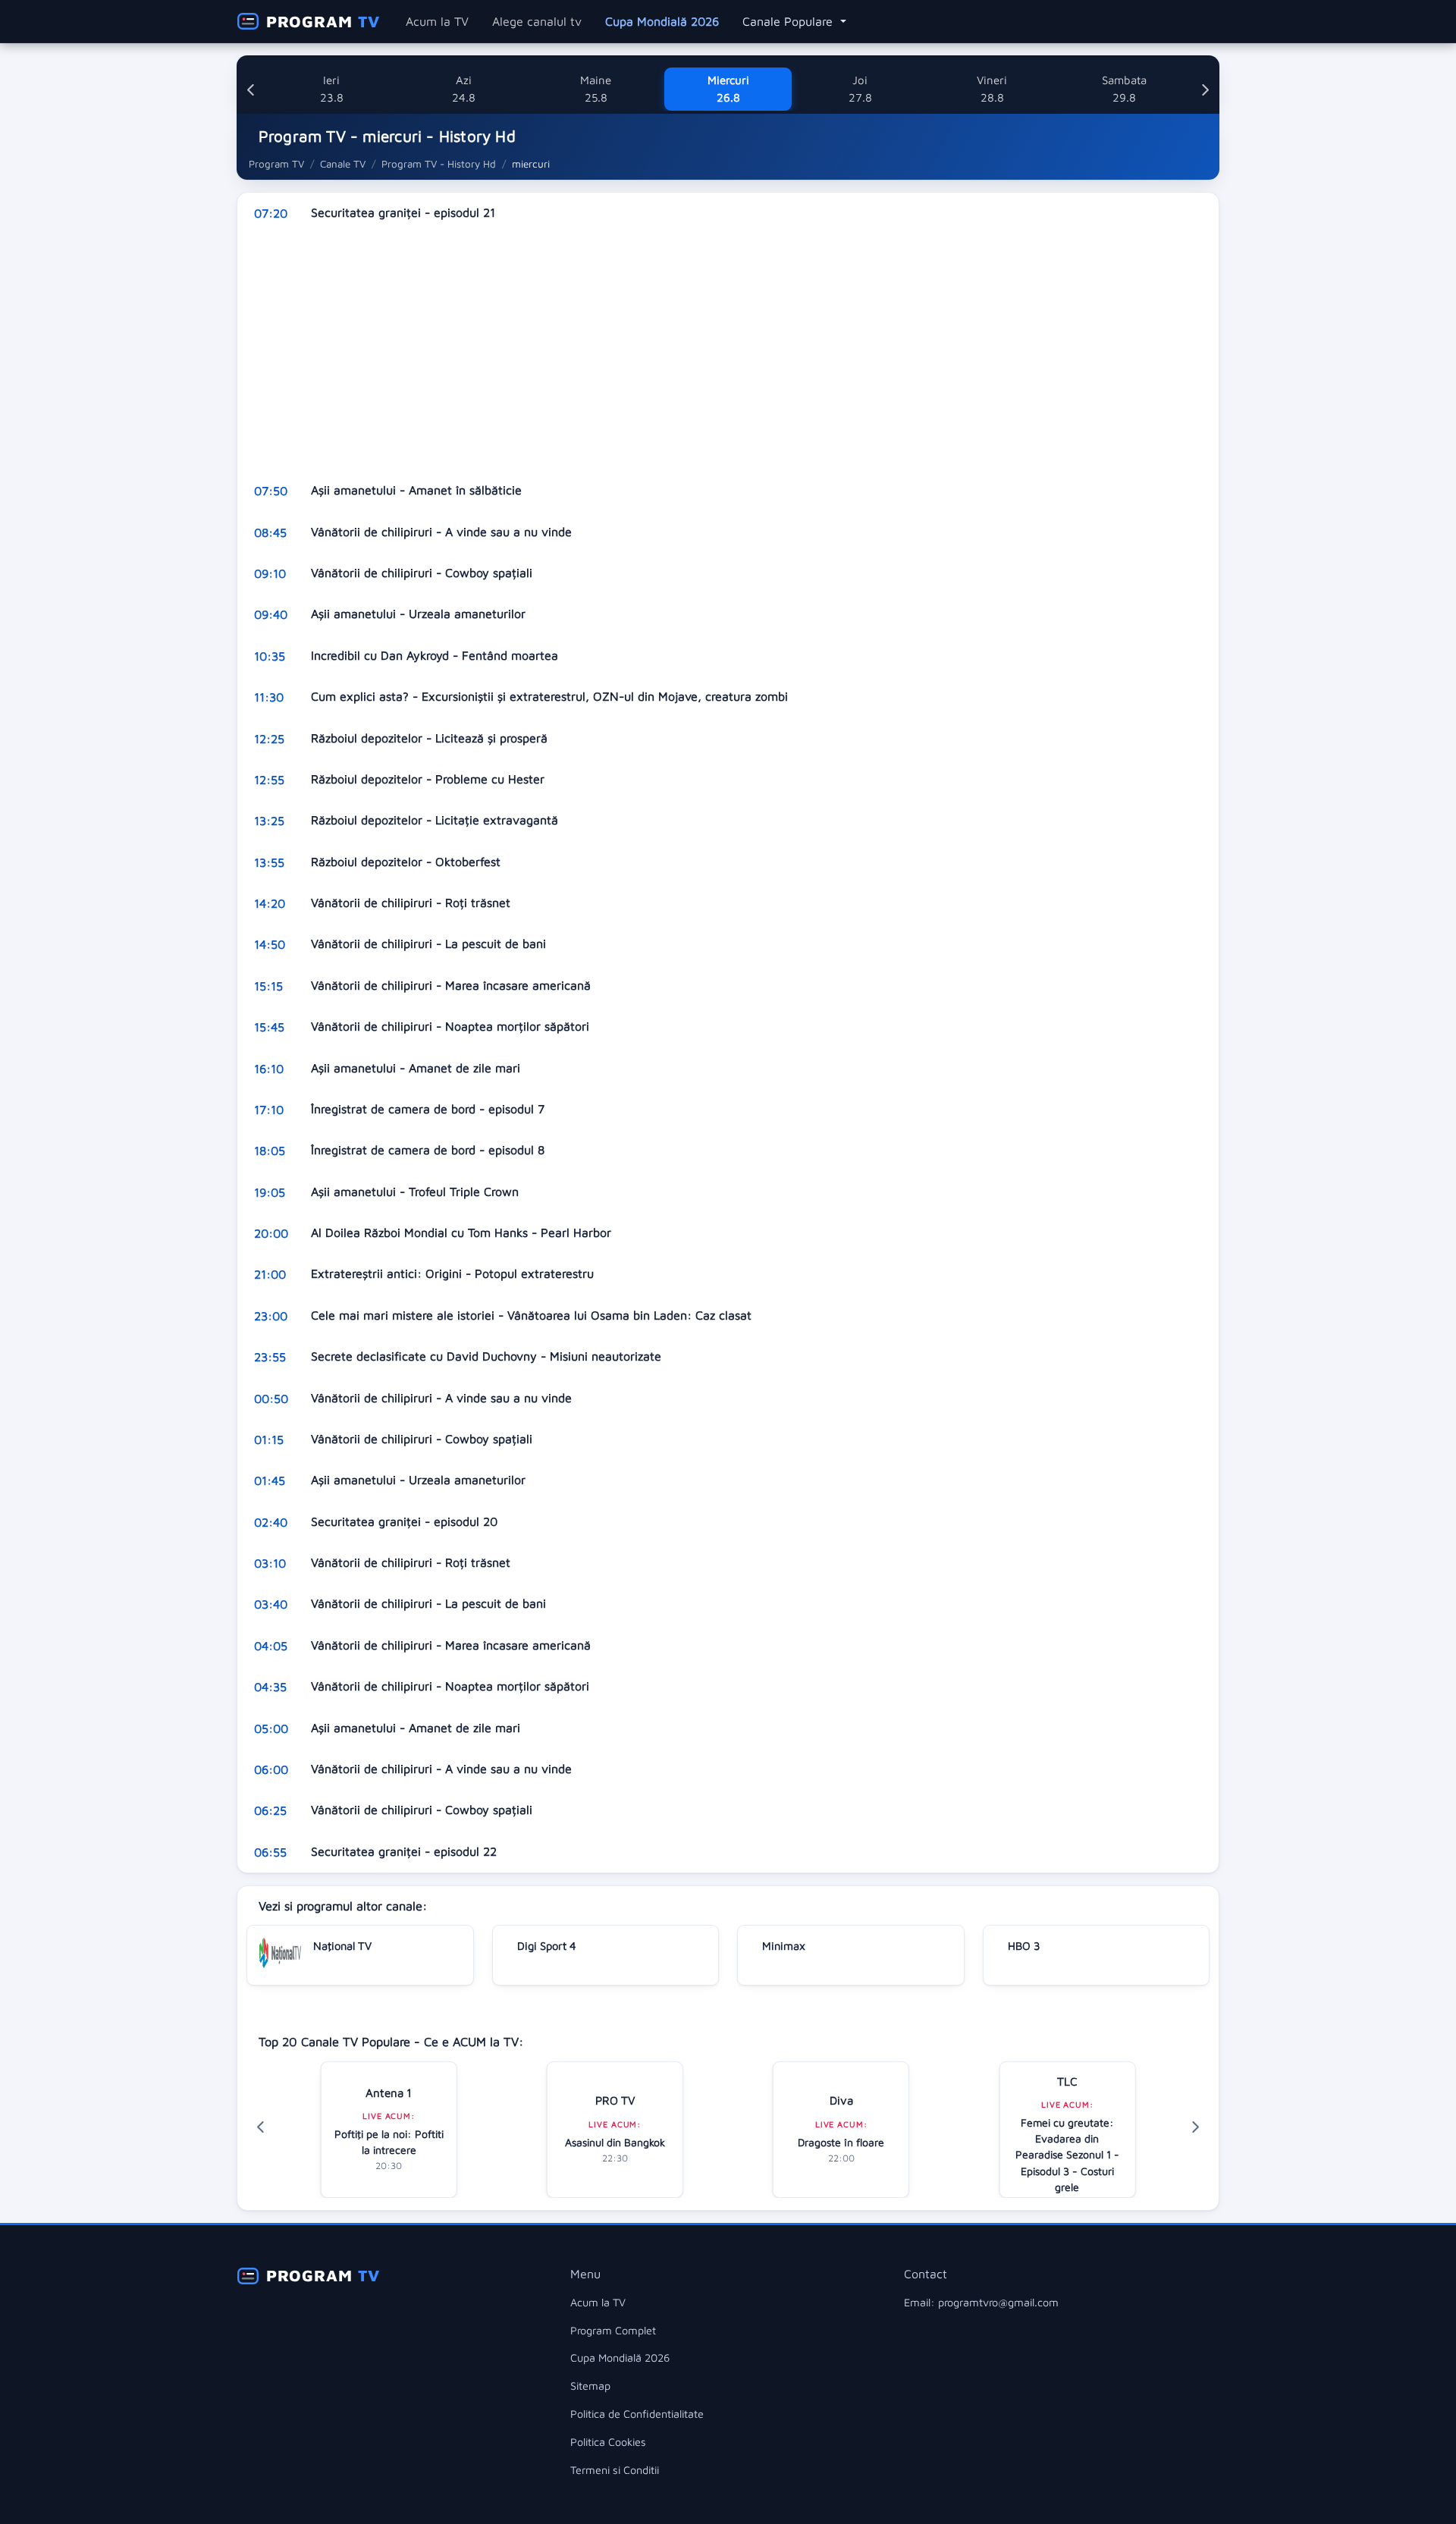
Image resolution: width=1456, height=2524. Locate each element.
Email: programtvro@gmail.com (981, 2302)
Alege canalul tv (537, 21)
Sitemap (590, 2386)
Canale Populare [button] (789, 21)
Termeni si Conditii (615, 2470)
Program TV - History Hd (439, 164)
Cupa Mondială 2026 (662, 21)
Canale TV (343, 164)
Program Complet (613, 2330)
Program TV (276, 164)
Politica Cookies (608, 2442)
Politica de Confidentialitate (637, 2414)
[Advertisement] (692, 352)
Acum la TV (437, 21)
